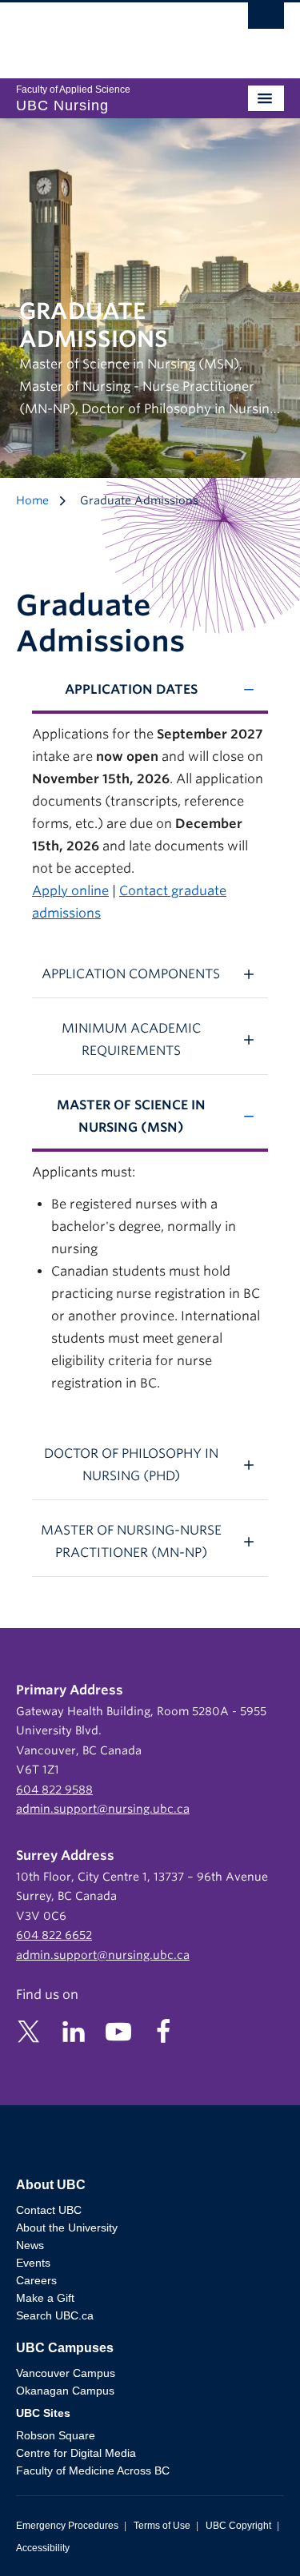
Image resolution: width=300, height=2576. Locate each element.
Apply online (70, 891)
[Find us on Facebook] (163, 2031)
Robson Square (56, 2435)
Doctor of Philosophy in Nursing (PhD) (131, 1465)
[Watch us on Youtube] (118, 2031)
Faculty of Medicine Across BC (93, 2470)
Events (33, 2263)
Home (32, 500)
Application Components (131, 974)
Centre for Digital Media (76, 2453)
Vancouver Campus (66, 2373)
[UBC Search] (266, 20)
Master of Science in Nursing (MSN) (131, 1116)
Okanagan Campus (65, 2391)
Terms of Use (162, 2526)
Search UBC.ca (55, 2315)
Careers (36, 2280)
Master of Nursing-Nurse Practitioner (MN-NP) (131, 1541)
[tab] (150, 690)
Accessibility (43, 2548)
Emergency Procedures (67, 2526)
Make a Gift (45, 2298)
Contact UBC (49, 2210)
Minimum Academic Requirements (131, 1039)
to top (250, 2536)
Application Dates (131, 689)
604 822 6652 (54, 1935)
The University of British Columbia (110, 33)
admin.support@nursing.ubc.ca (103, 1809)
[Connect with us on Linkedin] (74, 2031)
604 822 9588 (54, 1790)
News (30, 2245)
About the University (67, 2228)
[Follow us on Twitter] (29, 2031)
